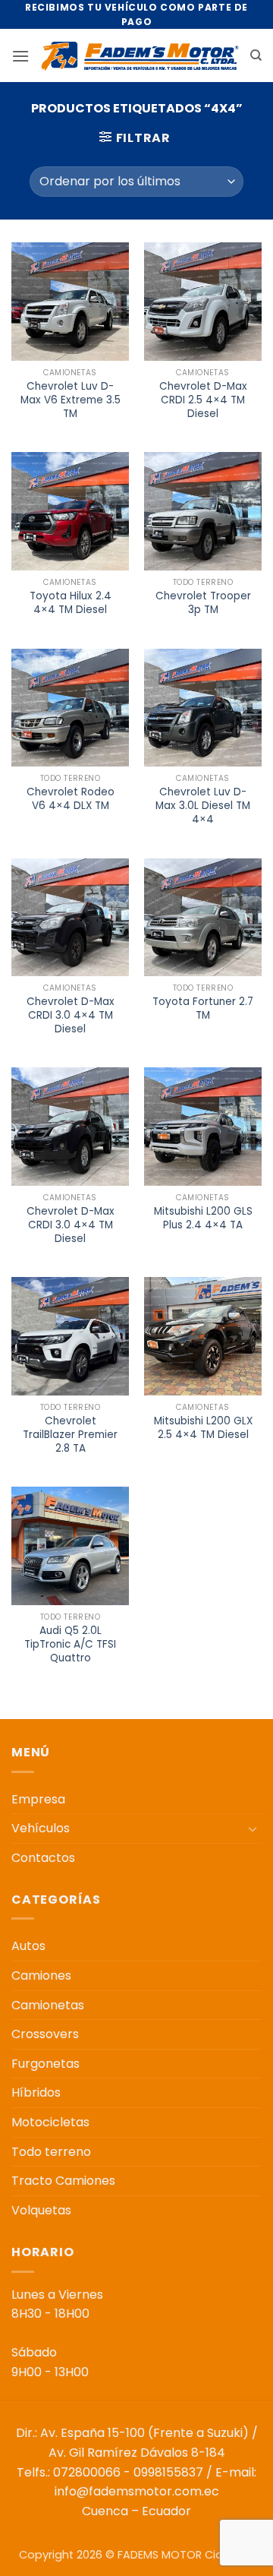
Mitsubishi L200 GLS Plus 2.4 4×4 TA (203, 1218)
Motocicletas (50, 2122)
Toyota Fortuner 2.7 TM (203, 1008)
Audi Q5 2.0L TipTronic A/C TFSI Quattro (70, 1644)
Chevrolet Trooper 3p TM (203, 603)
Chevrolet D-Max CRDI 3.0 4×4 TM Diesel (71, 1015)
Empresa (38, 1799)
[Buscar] (256, 55)
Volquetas (41, 2210)
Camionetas (48, 2005)
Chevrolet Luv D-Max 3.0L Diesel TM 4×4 (203, 806)
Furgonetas (45, 2064)
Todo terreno (51, 2152)
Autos (28, 1946)
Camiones (41, 1975)
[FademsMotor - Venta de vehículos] (140, 56)
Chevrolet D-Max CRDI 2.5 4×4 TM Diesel (203, 400)
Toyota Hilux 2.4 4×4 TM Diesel (71, 603)
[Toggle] (253, 1828)
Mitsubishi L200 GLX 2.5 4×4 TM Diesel (203, 1428)
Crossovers (45, 2034)
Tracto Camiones (63, 2181)
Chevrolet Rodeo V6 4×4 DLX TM (71, 799)
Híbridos (36, 2092)
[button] (20, 56)
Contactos (43, 1858)
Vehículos (41, 1828)
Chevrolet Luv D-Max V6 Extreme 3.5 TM (71, 400)
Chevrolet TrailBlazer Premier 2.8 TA (70, 1435)
